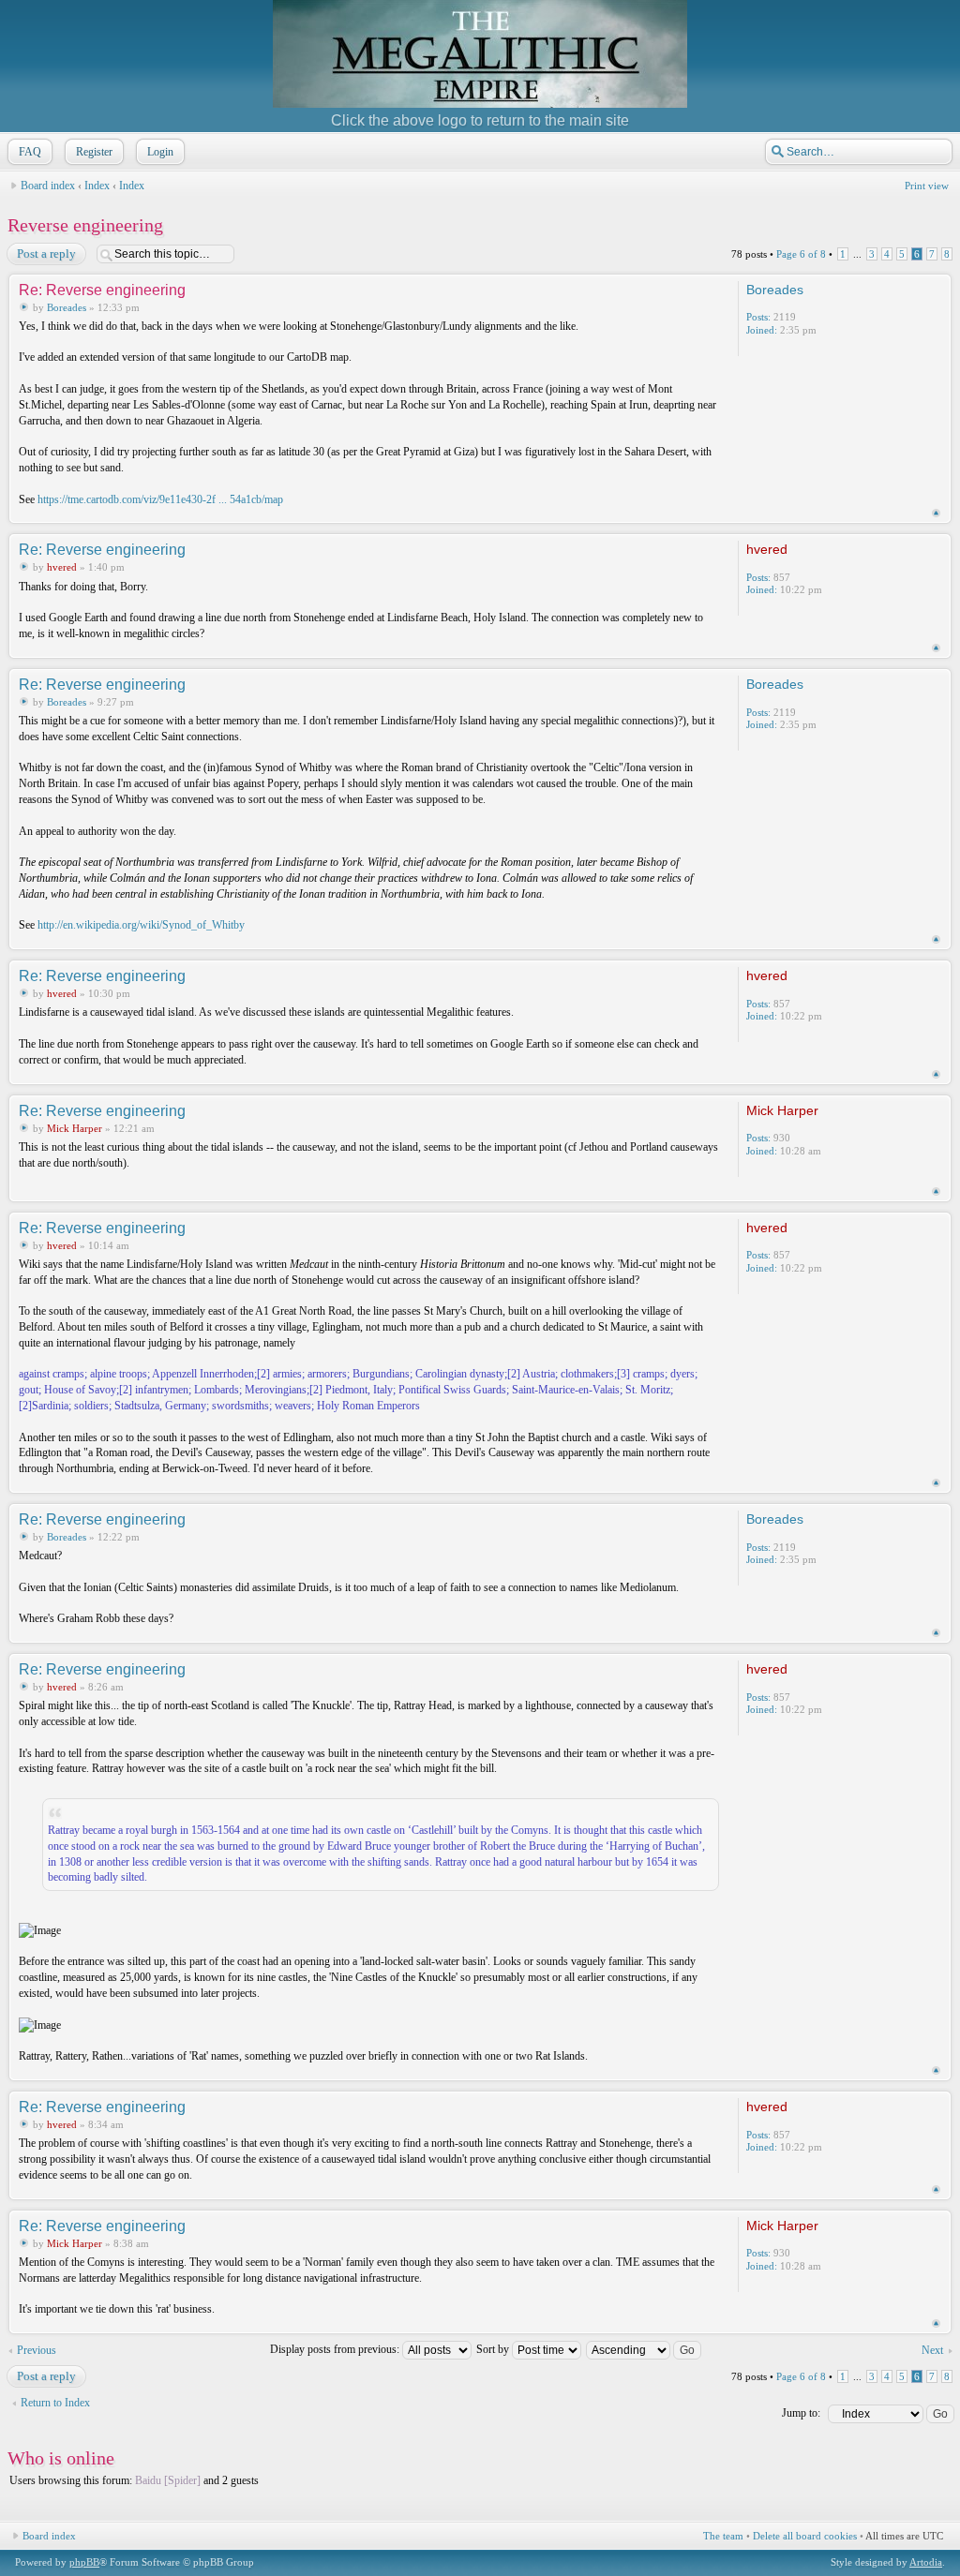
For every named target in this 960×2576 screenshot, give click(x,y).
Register (94, 152)
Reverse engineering (85, 225)
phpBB (84, 2562)
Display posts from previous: (336, 2349)
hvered (62, 567)
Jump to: (801, 2413)
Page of (801, 254)
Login (160, 152)
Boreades (67, 307)
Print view (927, 186)
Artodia (926, 2562)
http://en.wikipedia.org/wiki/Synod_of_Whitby (141, 925)
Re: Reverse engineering (102, 290)
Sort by (494, 2349)
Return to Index (55, 2403)
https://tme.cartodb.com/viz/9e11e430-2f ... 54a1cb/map (160, 499)
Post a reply (46, 253)
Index (97, 186)
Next (932, 2350)
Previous (37, 2350)
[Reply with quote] (687, 289)
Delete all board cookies (805, 2536)
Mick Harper (75, 1128)
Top (936, 513)
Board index (48, 186)
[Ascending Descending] (645, 2349)
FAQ (30, 152)
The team (723, 2536)
